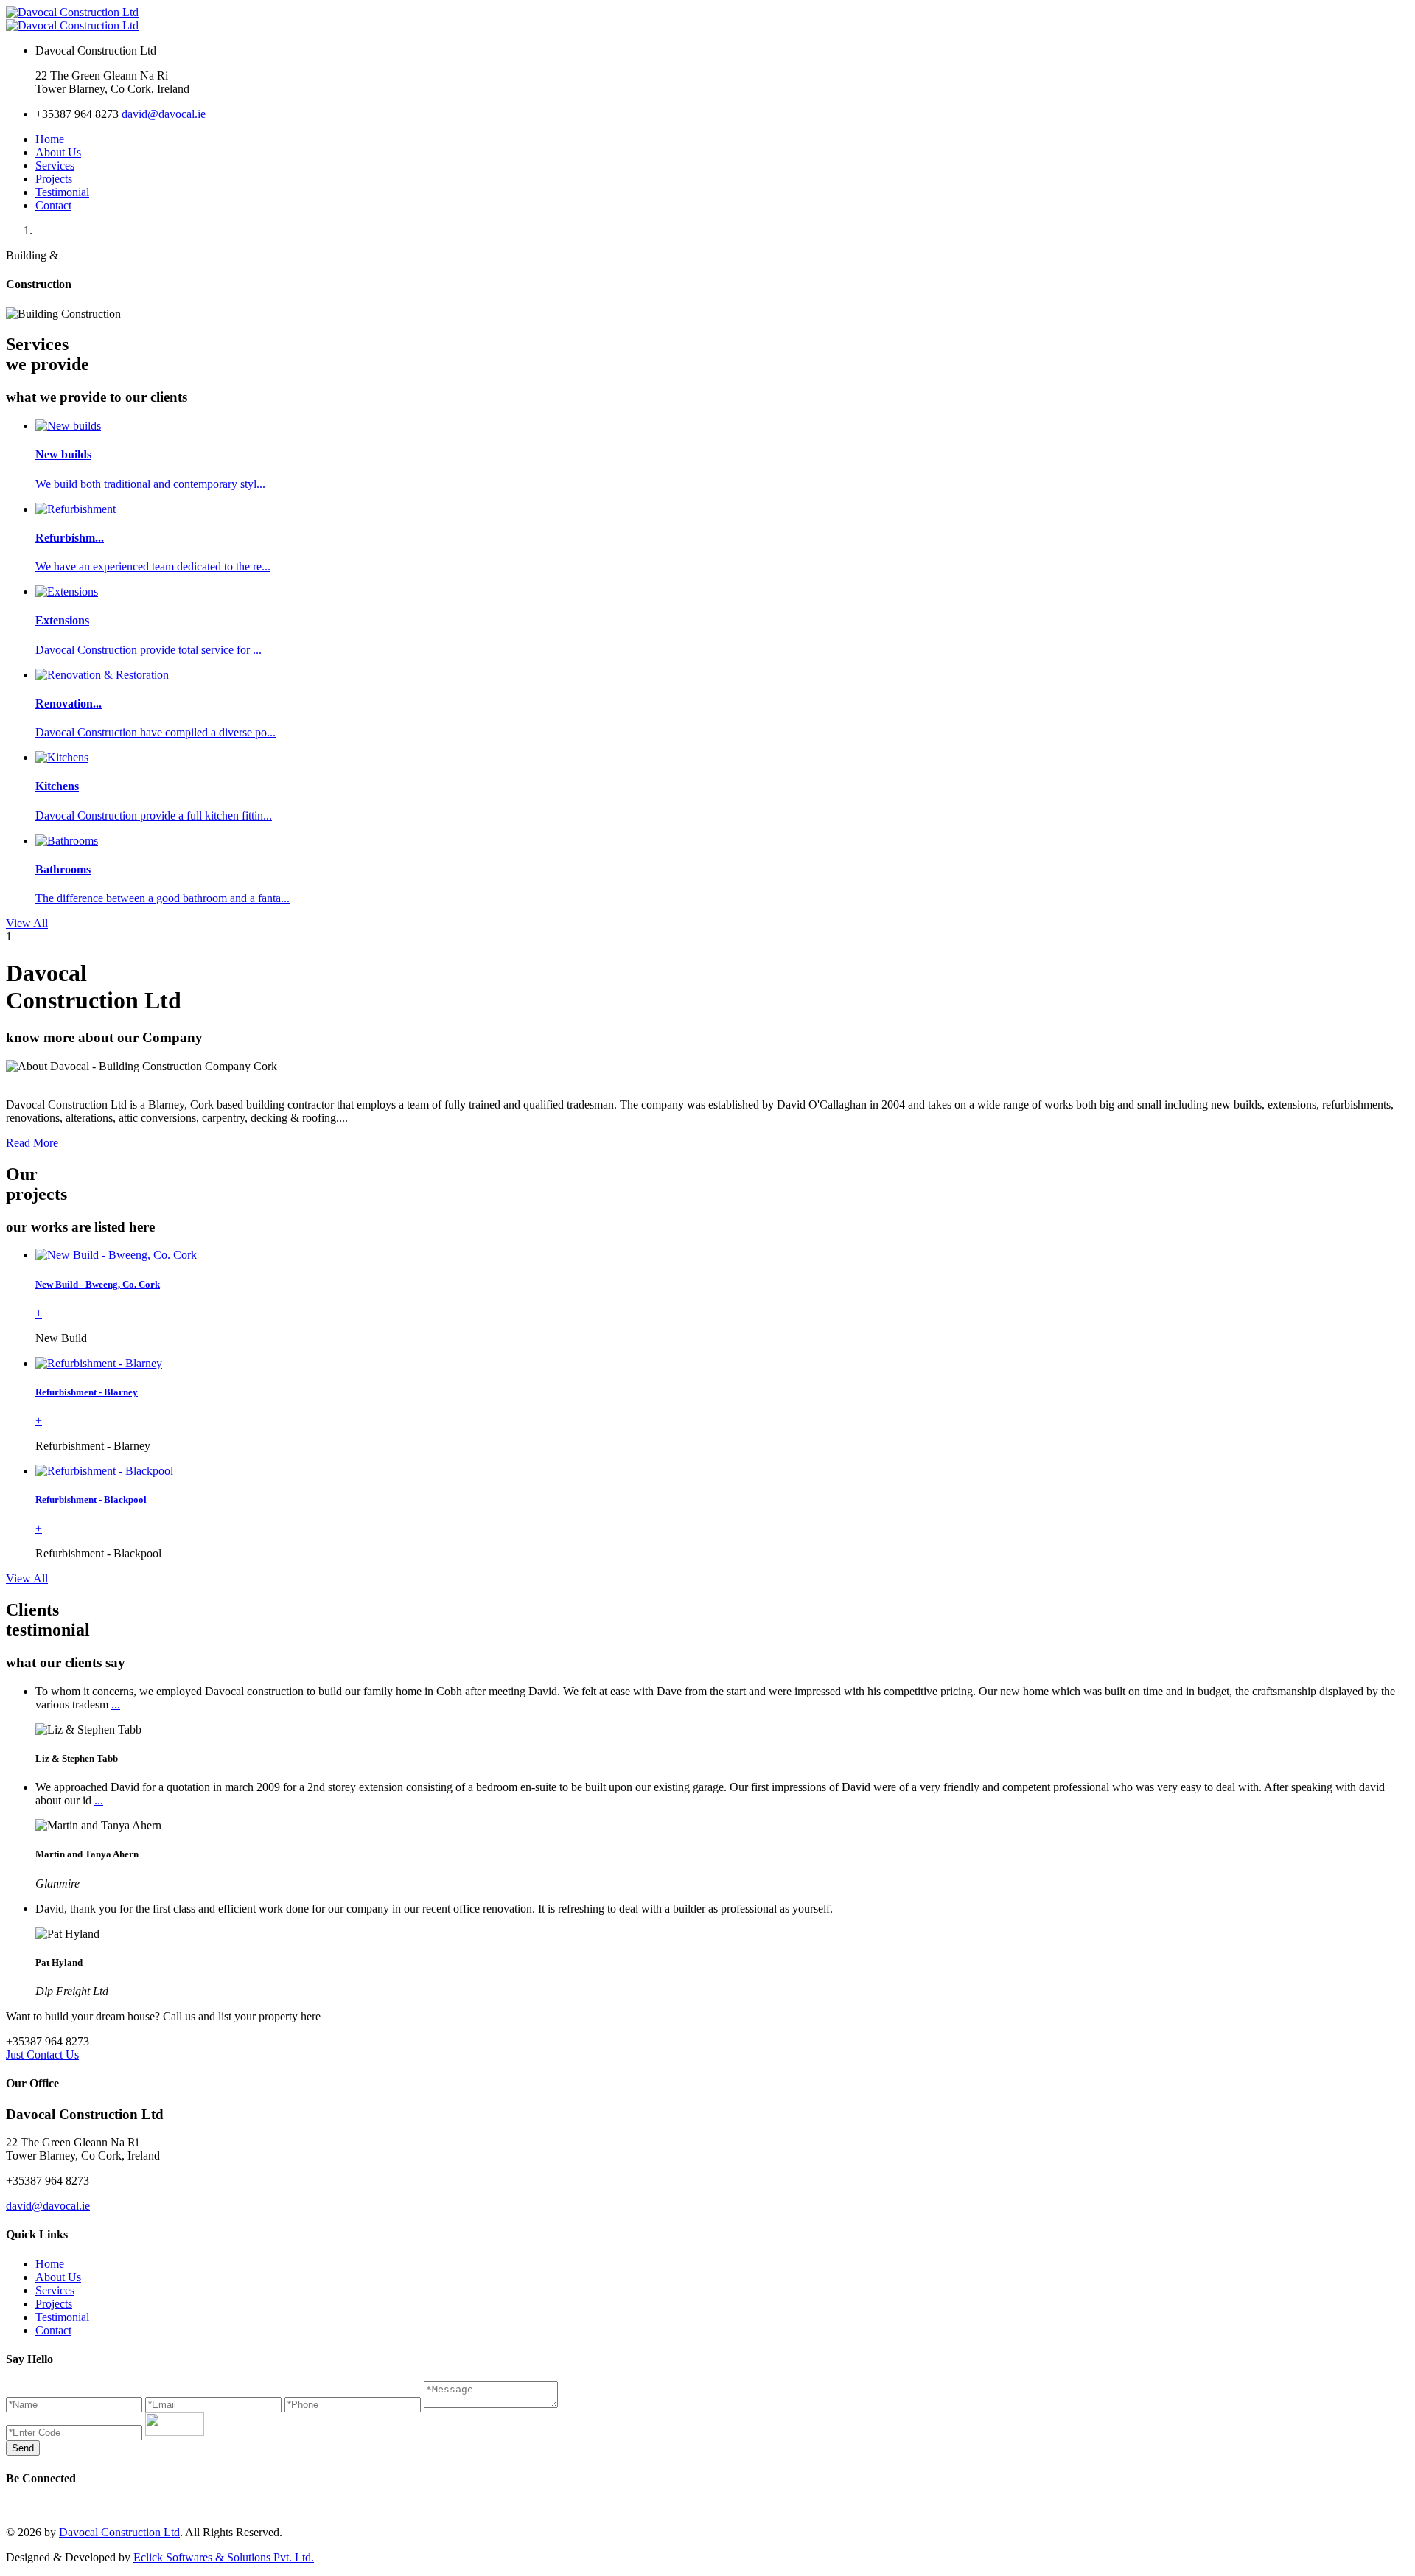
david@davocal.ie (162, 114)
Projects (54, 179)
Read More (32, 1143)
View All (27, 923)
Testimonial (62, 192)
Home (50, 139)
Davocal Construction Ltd (119, 2532)
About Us (58, 152)
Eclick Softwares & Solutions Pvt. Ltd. (224, 2557)
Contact (53, 205)
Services (55, 165)
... (116, 1704)
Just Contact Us (42, 2055)
